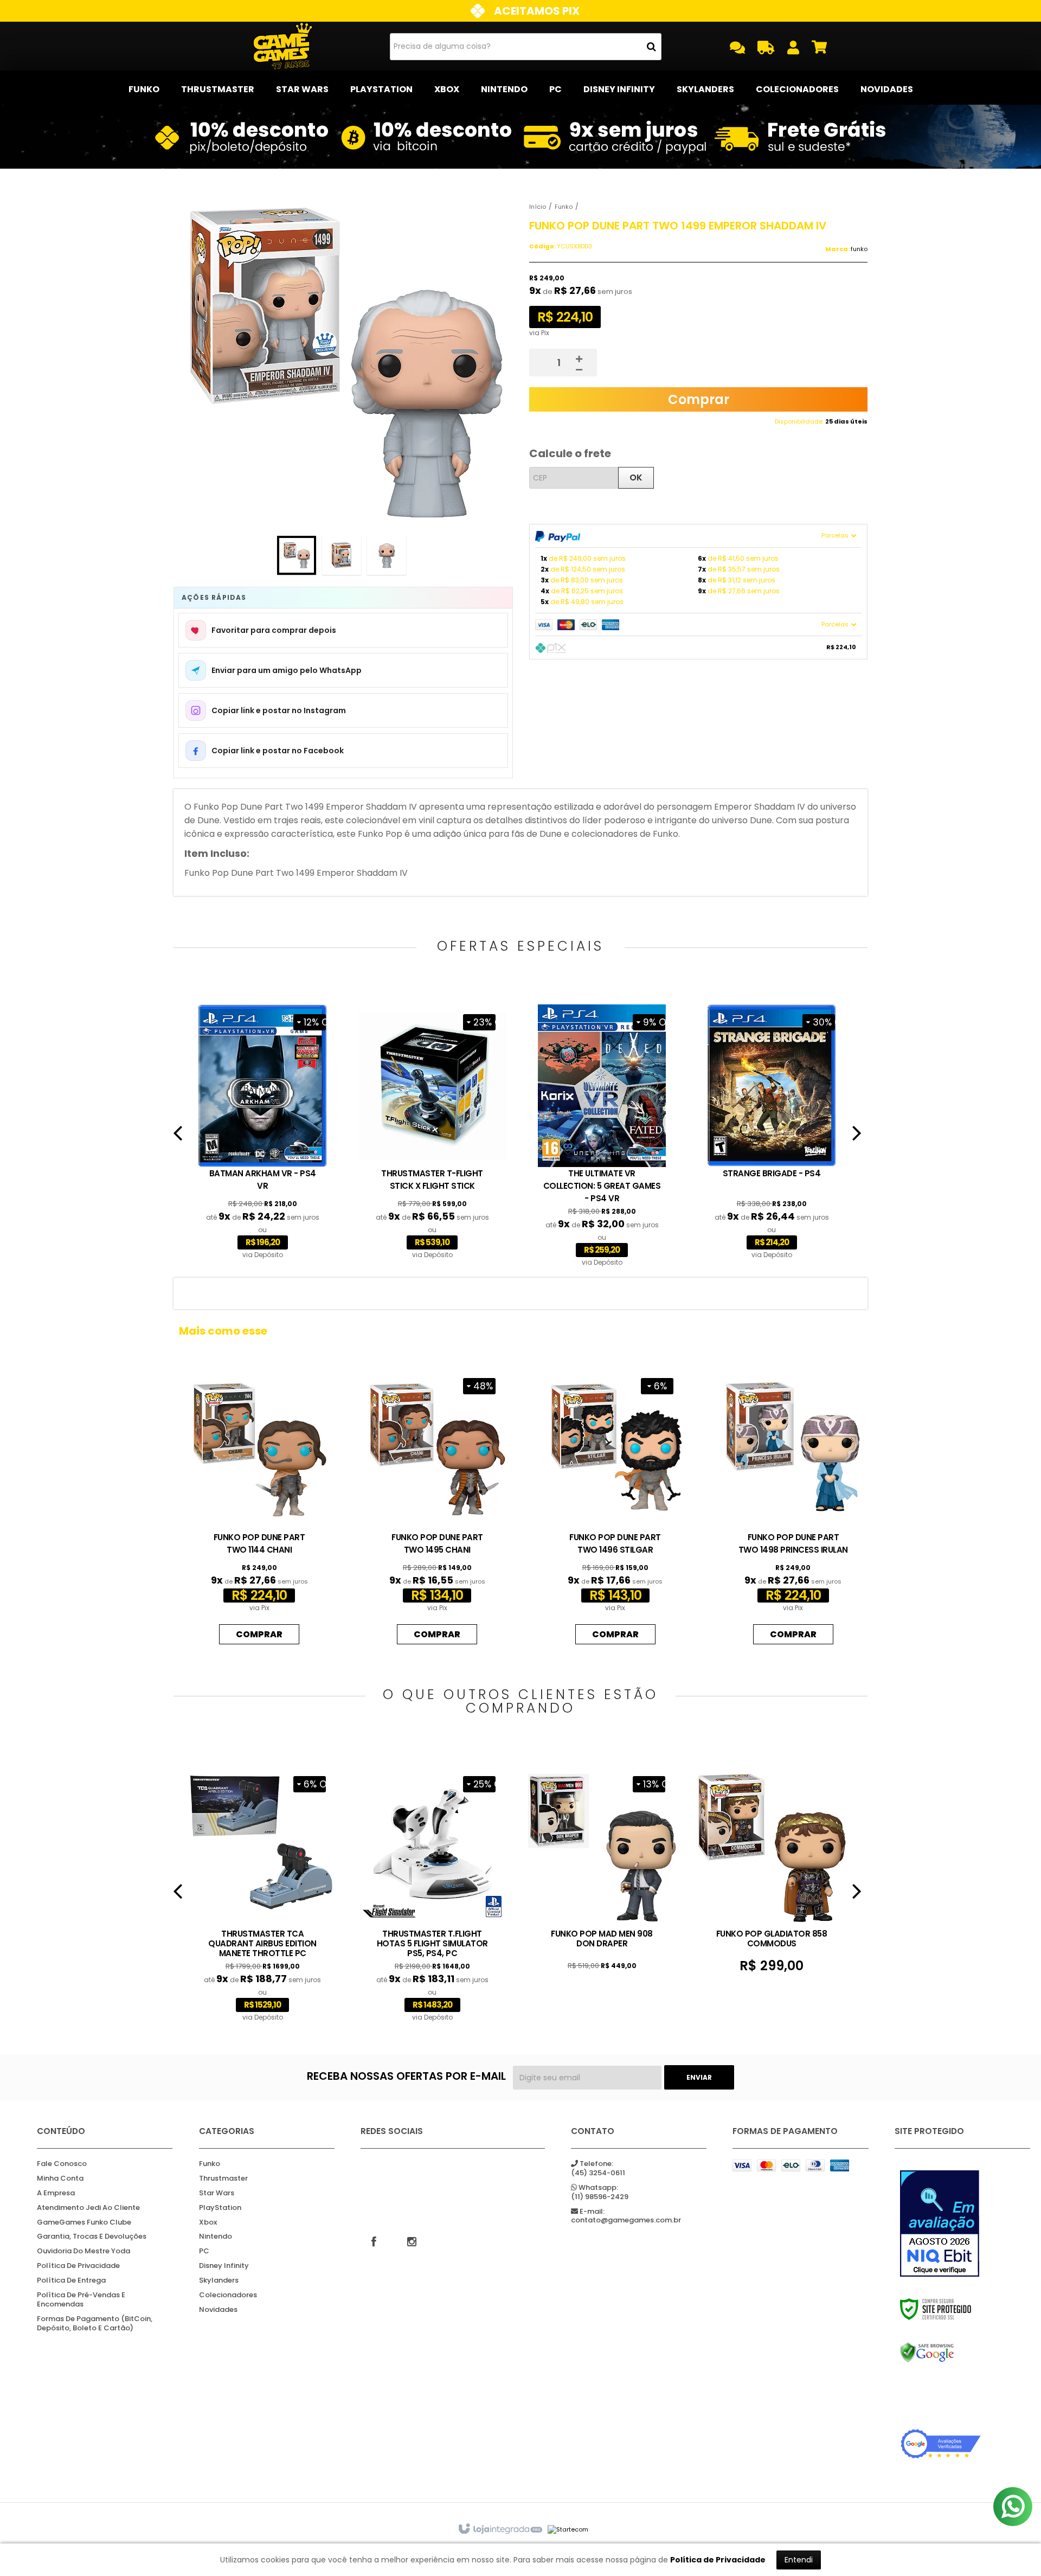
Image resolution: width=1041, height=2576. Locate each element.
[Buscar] (651, 47)
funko (859, 249)
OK (636, 478)
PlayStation (220, 2208)
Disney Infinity (224, 2266)
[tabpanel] (263, 1133)
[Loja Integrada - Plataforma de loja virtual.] (500, 2529)
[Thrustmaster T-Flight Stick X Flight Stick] (432, 1133)
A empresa (56, 2193)
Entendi (799, 2560)
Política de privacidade (78, 2266)
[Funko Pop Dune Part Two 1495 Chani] (437, 1509)
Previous (178, 1137)
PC (204, 2251)
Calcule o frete (570, 453)
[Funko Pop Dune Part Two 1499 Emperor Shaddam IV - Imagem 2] (342, 555)
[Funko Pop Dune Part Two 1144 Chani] (259, 1509)
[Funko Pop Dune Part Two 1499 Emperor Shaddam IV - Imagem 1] (297, 555)
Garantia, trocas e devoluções (92, 2237)
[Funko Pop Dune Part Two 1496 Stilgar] (615, 1509)
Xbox (208, 2223)
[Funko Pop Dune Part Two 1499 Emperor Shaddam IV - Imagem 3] (387, 555)
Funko (564, 207)
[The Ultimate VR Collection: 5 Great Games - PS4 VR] (602, 1137)
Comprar (699, 399)
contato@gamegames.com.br (626, 2216)
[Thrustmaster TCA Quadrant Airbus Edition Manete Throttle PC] (263, 1895)
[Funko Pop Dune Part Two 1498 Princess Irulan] (793, 1509)
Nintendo (216, 2237)
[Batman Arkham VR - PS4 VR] (263, 1133)
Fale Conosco (62, 2164)
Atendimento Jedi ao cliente (88, 2208)
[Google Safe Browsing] (941, 2353)
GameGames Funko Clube (84, 2223)
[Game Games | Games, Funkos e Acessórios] (283, 46)
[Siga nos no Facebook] (374, 2241)
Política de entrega (71, 2281)
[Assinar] (699, 2077)
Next (857, 1137)
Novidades (218, 2310)
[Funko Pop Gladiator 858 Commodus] (772, 1871)
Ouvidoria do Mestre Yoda (83, 2251)
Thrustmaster (223, 2179)
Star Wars (217, 2193)
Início (538, 207)
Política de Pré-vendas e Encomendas (81, 2300)
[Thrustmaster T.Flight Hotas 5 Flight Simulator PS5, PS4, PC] (432, 1895)
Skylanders (219, 2281)
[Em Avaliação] (941, 2223)
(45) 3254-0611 (598, 2169)
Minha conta (60, 2179)
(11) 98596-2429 (600, 2193)
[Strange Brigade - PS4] (772, 1133)
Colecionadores (228, 2295)
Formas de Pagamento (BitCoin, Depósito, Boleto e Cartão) (95, 2324)
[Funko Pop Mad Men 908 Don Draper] (602, 1870)
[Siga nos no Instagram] (412, 2241)
